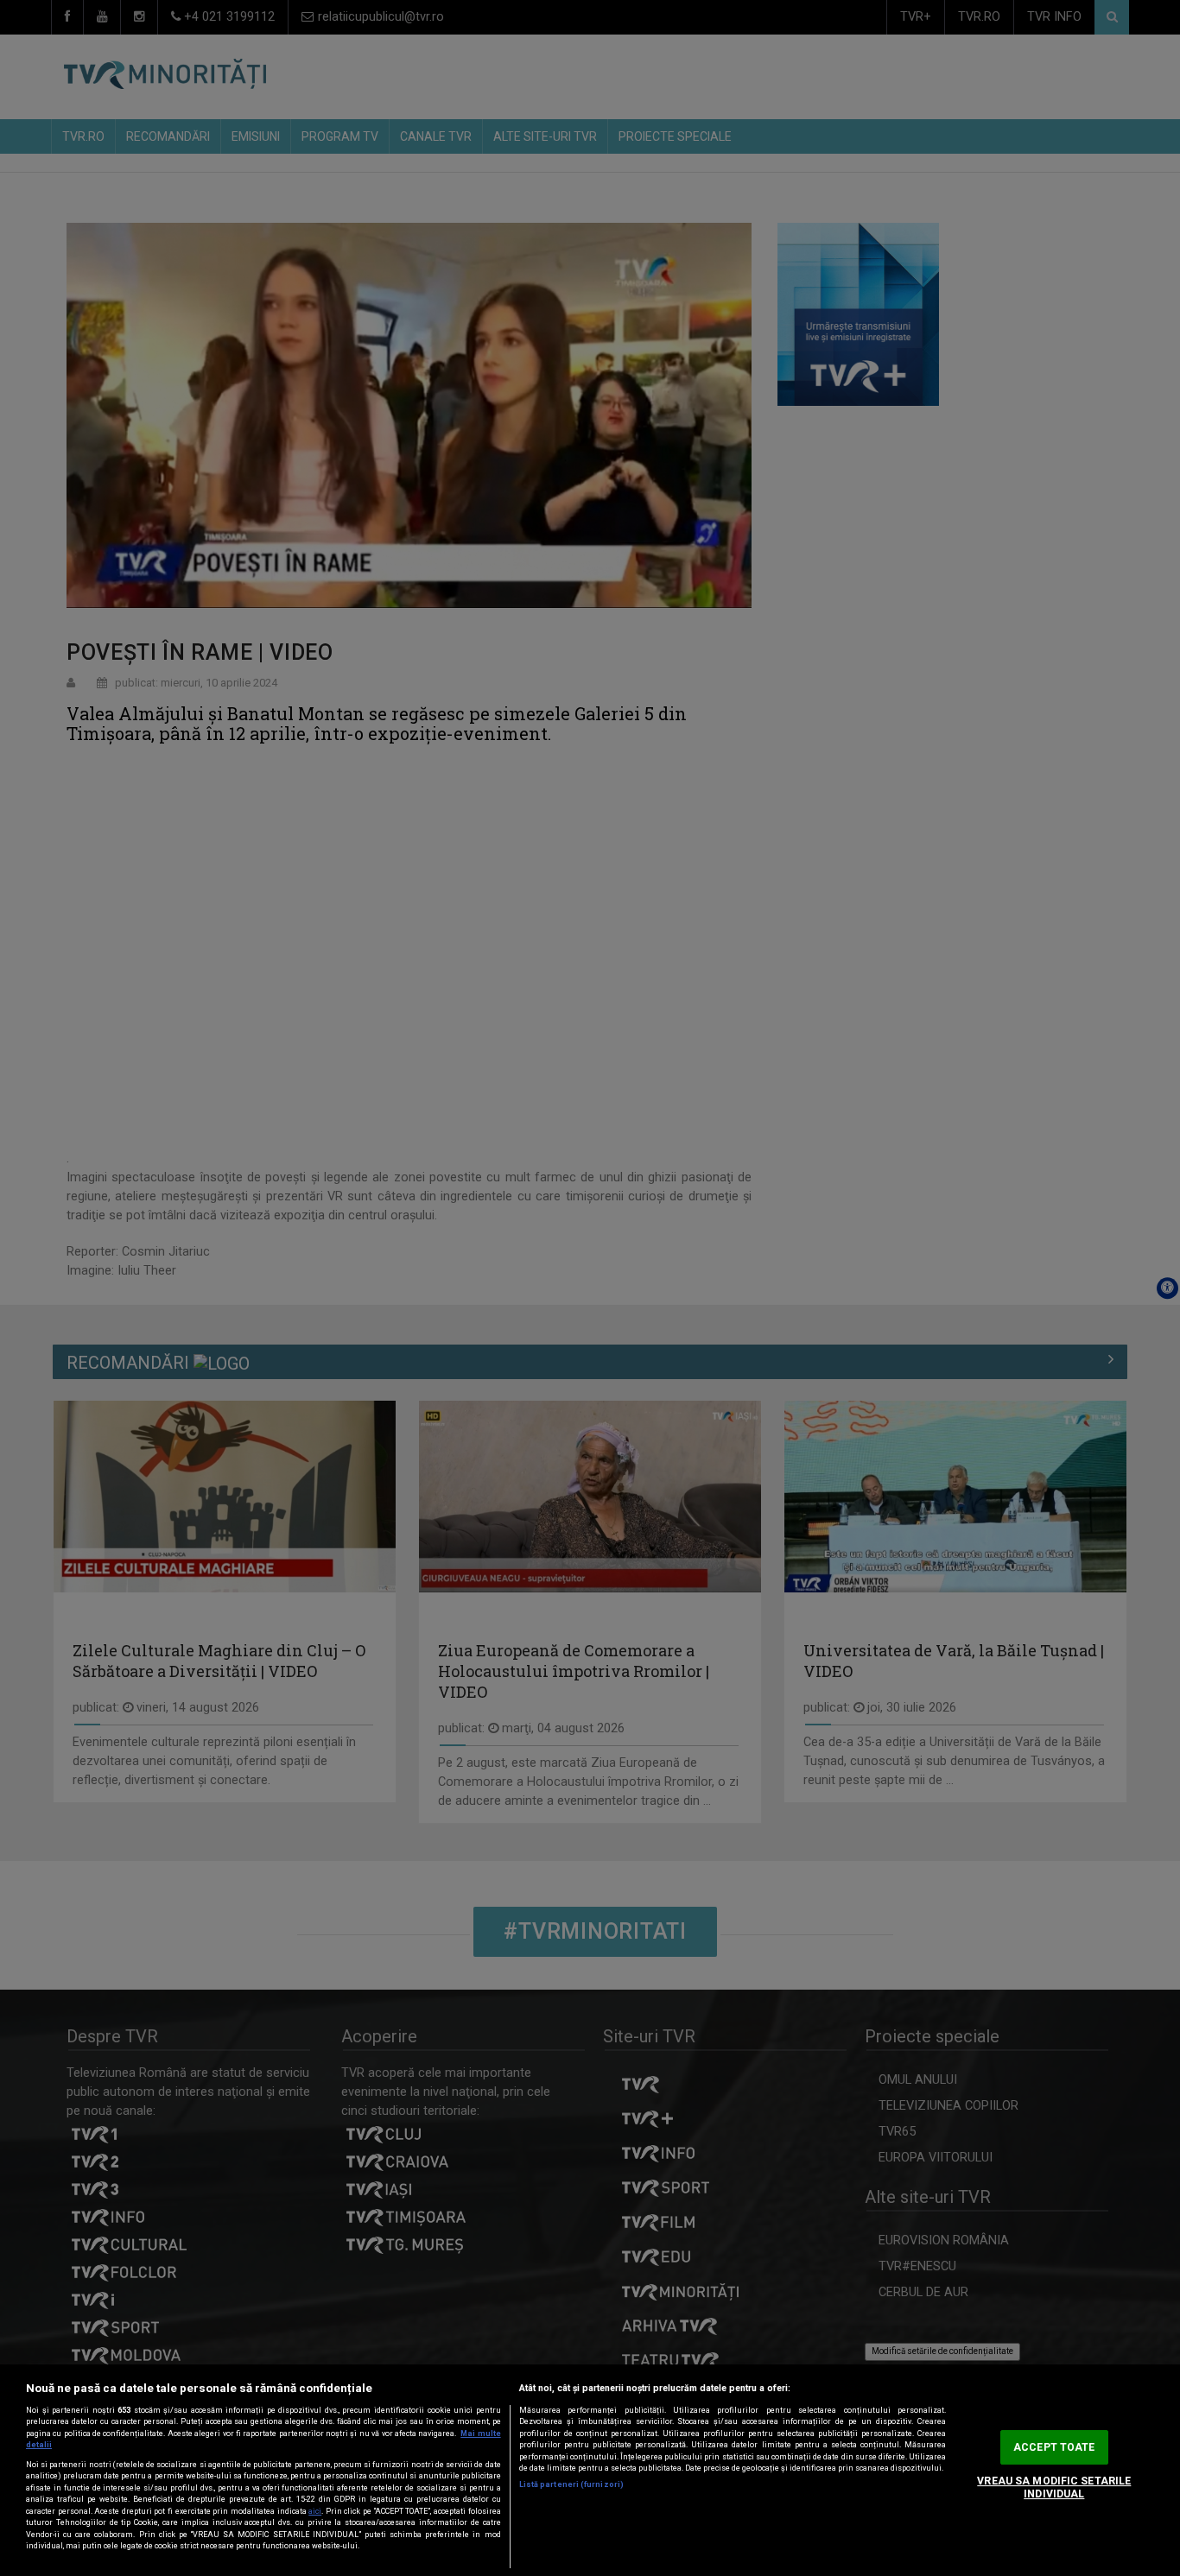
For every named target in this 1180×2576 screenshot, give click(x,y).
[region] (590, 2470)
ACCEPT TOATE (1054, 2447)
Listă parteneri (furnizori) (571, 2484)
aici (315, 2511)
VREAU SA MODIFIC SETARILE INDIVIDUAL (1054, 2487)
